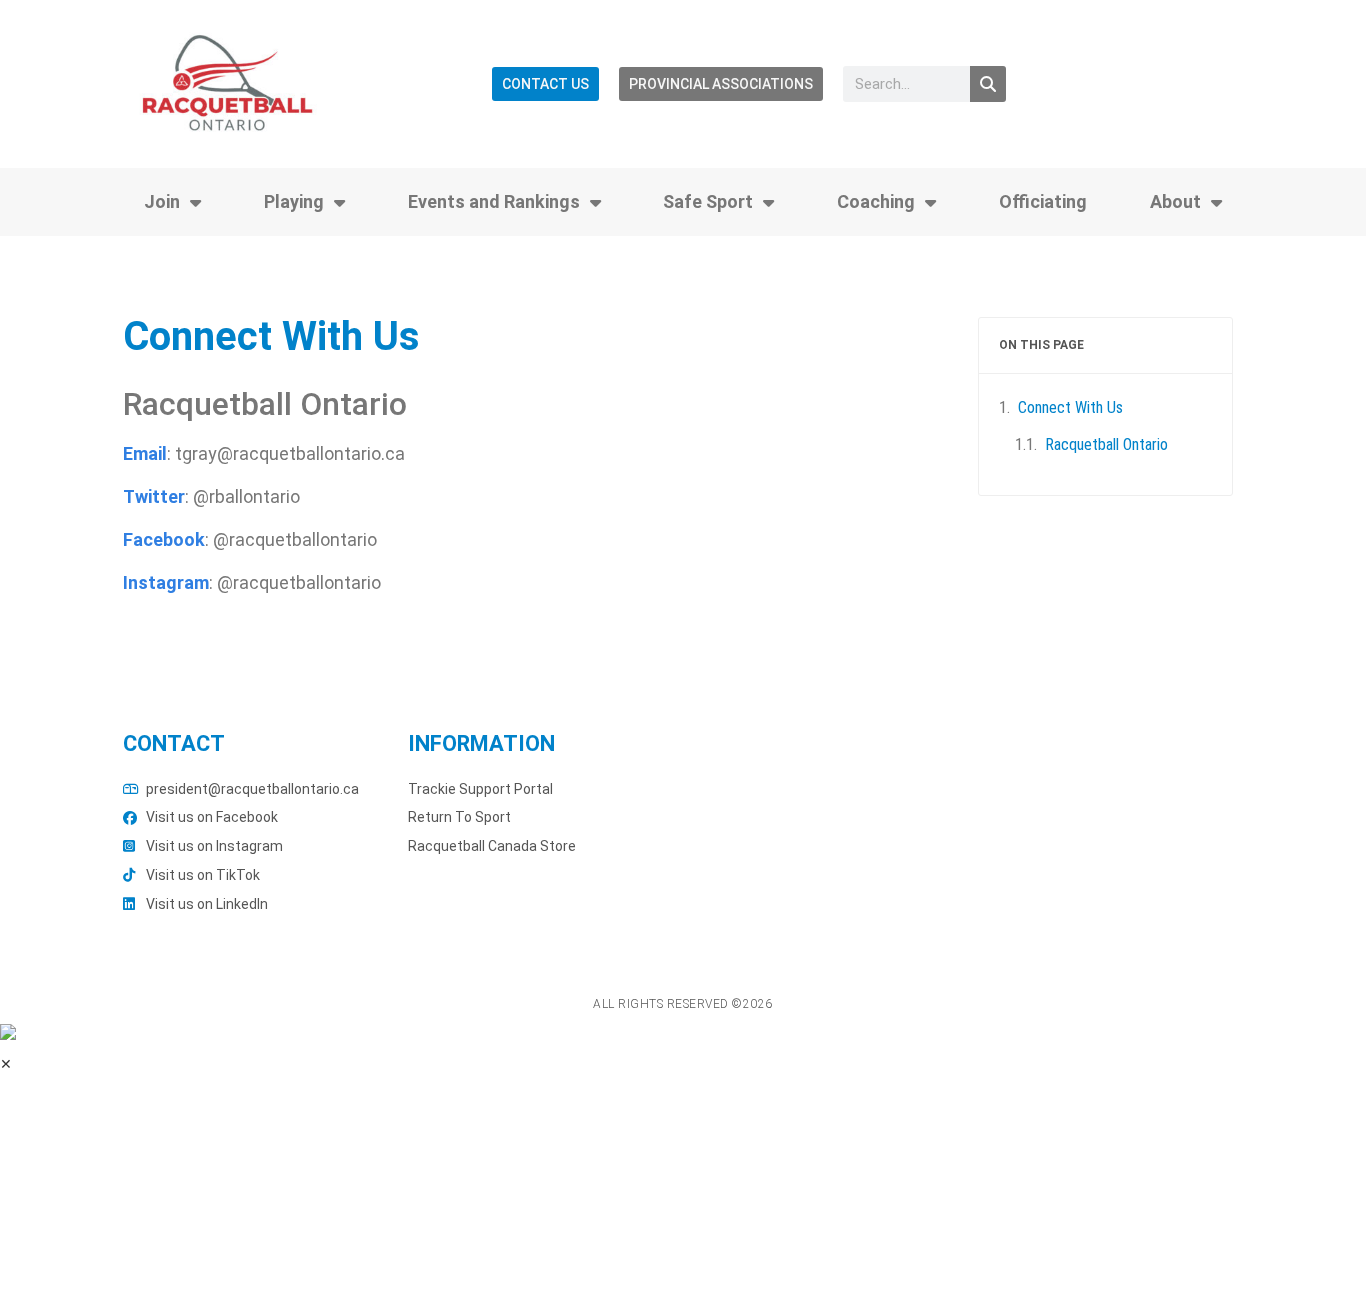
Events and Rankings (494, 201)
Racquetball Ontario (1106, 444)
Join (162, 201)
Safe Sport (708, 201)
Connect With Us (1070, 407)
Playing (294, 201)
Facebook (164, 539)
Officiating (1043, 201)
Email (145, 453)
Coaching (876, 201)
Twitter (154, 496)
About (1175, 201)
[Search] (988, 84)
